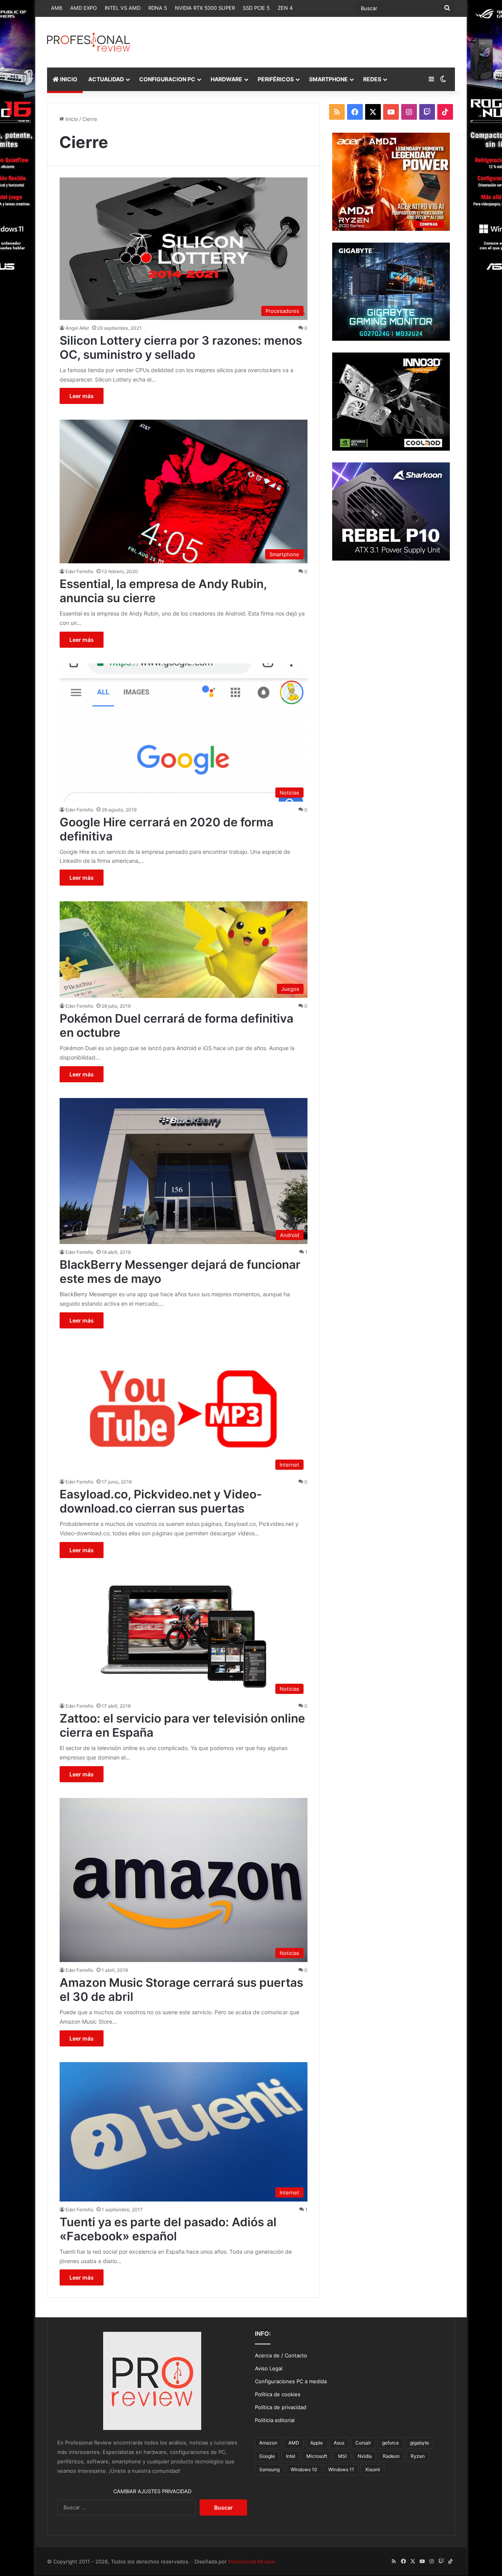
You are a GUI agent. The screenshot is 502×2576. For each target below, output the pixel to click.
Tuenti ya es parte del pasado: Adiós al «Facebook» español (168, 2229)
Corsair (363, 2443)
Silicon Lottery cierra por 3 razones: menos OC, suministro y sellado (181, 347)
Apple (316, 2443)
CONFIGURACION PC (167, 79)
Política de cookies (278, 2394)
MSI (342, 2456)
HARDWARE (226, 79)
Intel (291, 2456)
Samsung (269, 2469)
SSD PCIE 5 (256, 8)
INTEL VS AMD (123, 8)
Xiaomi (373, 2469)
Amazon (268, 2443)
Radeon (391, 2456)
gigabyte (419, 2443)
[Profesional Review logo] (88, 42)
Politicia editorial (275, 2420)
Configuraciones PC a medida (291, 2381)
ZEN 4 (285, 8)
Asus (339, 2443)
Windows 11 (341, 2469)
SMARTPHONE (328, 79)
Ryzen (418, 2456)
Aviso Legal (269, 2368)
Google (267, 2456)
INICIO (68, 79)
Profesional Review (252, 2561)
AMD (294, 2443)
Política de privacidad (281, 2407)
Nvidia (365, 2456)
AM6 (57, 8)
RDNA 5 (158, 8)
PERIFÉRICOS (276, 79)
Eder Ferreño (79, 571)
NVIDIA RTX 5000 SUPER (205, 8)
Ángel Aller (77, 328)
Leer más (82, 396)
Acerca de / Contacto (281, 2355)
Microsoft (317, 2456)
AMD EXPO (84, 8)
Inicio (71, 119)
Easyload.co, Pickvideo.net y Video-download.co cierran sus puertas (161, 1501)
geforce (390, 2443)
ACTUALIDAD (106, 79)
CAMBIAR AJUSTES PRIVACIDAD (152, 2491)
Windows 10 (304, 2469)
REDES (372, 79)
